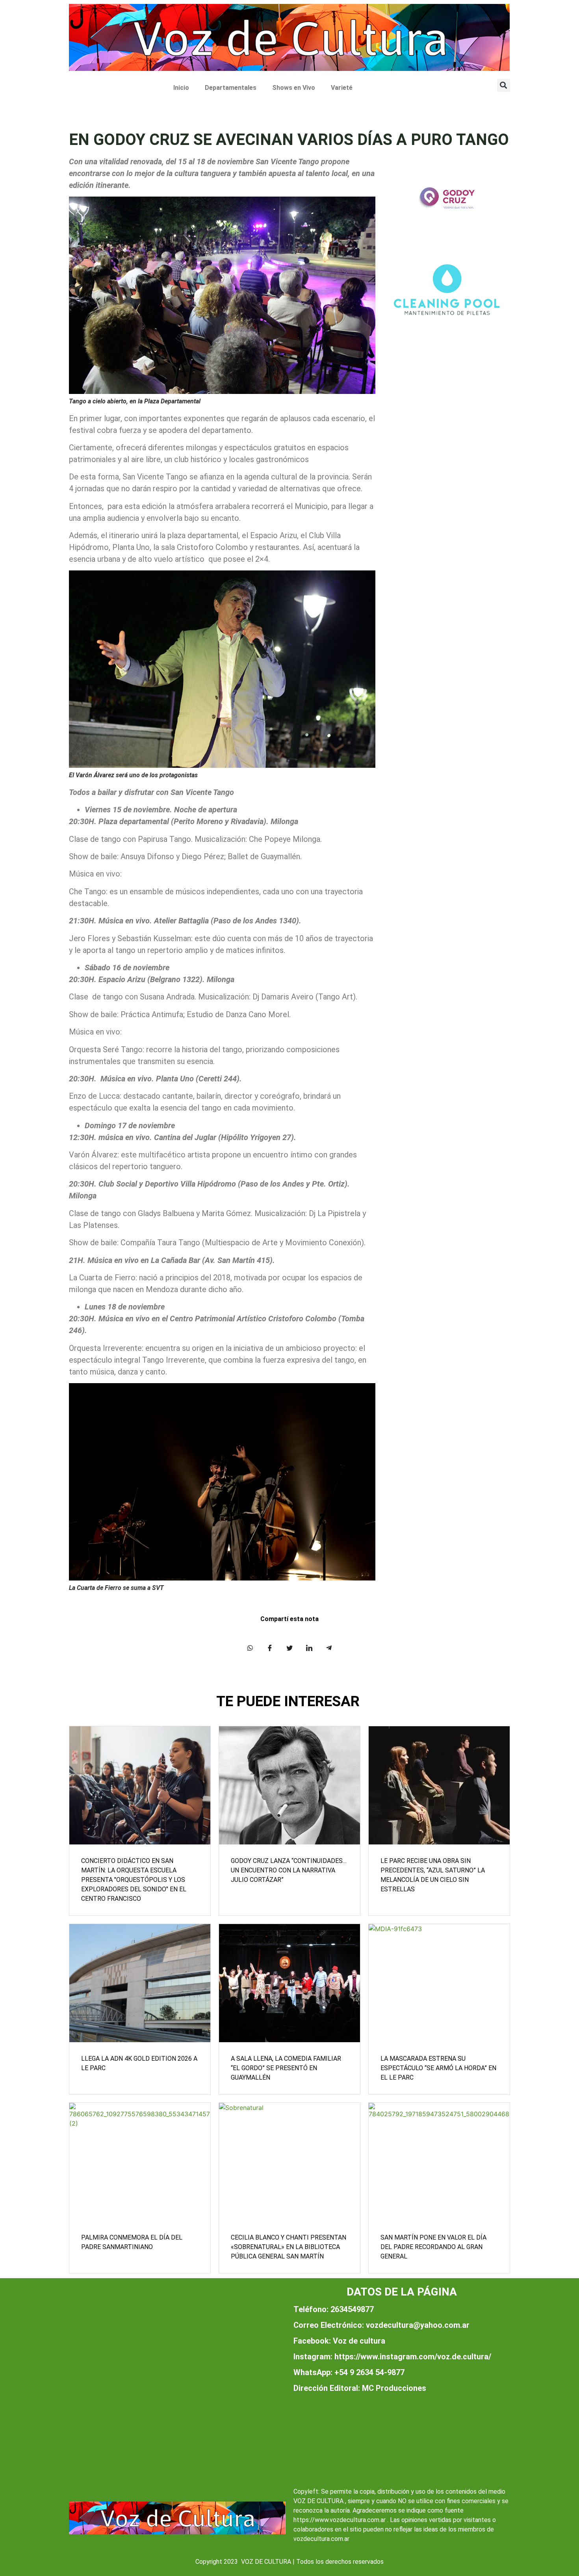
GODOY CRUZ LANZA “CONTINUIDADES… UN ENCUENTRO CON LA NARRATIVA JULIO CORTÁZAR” (289, 1870)
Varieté (342, 88)
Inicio (181, 88)
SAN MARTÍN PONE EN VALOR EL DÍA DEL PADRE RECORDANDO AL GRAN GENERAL (433, 2247)
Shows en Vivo (294, 88)
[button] (504, 85)
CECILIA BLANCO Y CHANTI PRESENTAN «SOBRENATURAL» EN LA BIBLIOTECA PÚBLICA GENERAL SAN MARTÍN (289, 2247)
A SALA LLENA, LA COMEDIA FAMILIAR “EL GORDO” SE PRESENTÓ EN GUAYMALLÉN (286, 2068)
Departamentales (231, 88)
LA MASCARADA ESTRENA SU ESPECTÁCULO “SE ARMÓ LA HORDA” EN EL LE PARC (438, 2068)
